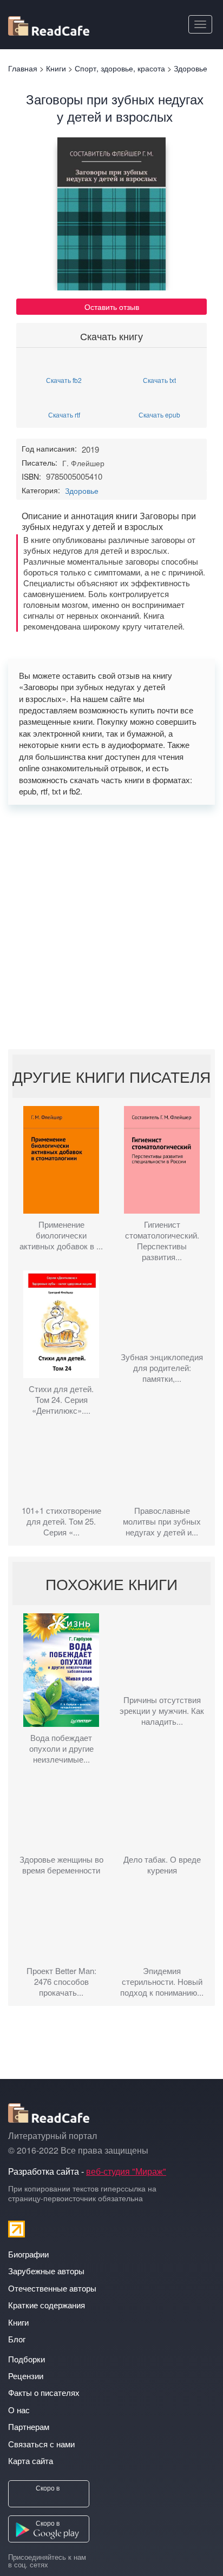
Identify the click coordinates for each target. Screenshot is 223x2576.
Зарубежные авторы (46, 2271)
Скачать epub (159, 414)
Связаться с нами (41, 2444)
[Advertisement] (111, 927)
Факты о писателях (44, 2392)
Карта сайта (31, 2461)
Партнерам (29, 2426)
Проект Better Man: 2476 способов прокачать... (61, 1982)
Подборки (27, 2359)
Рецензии (26, 2376)
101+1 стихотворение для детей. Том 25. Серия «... (61, 1521)
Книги (18, 2322)
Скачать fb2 (64, 379)
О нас (19, 2410)
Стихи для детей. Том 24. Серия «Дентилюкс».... (61, 1400)
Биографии (28, 2254)
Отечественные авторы (52, 2288)
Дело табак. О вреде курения (162, 1865)
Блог (17, 2339)
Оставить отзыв (112, 307)
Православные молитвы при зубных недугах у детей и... (162, 1521)
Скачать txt (159, 379)
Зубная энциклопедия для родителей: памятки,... (162, 1368)
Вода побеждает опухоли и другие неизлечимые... (61, 1749)
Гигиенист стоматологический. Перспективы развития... (162, 1241)
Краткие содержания (47, 2305)
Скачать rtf (64, 414)
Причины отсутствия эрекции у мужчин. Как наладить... (162, 1711)
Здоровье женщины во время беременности (61, 1865)
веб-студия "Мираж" (126, 2171)
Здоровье (82, 491)
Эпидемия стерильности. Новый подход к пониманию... (162, 1982)
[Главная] (49, 24)
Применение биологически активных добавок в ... (61, 1235)
